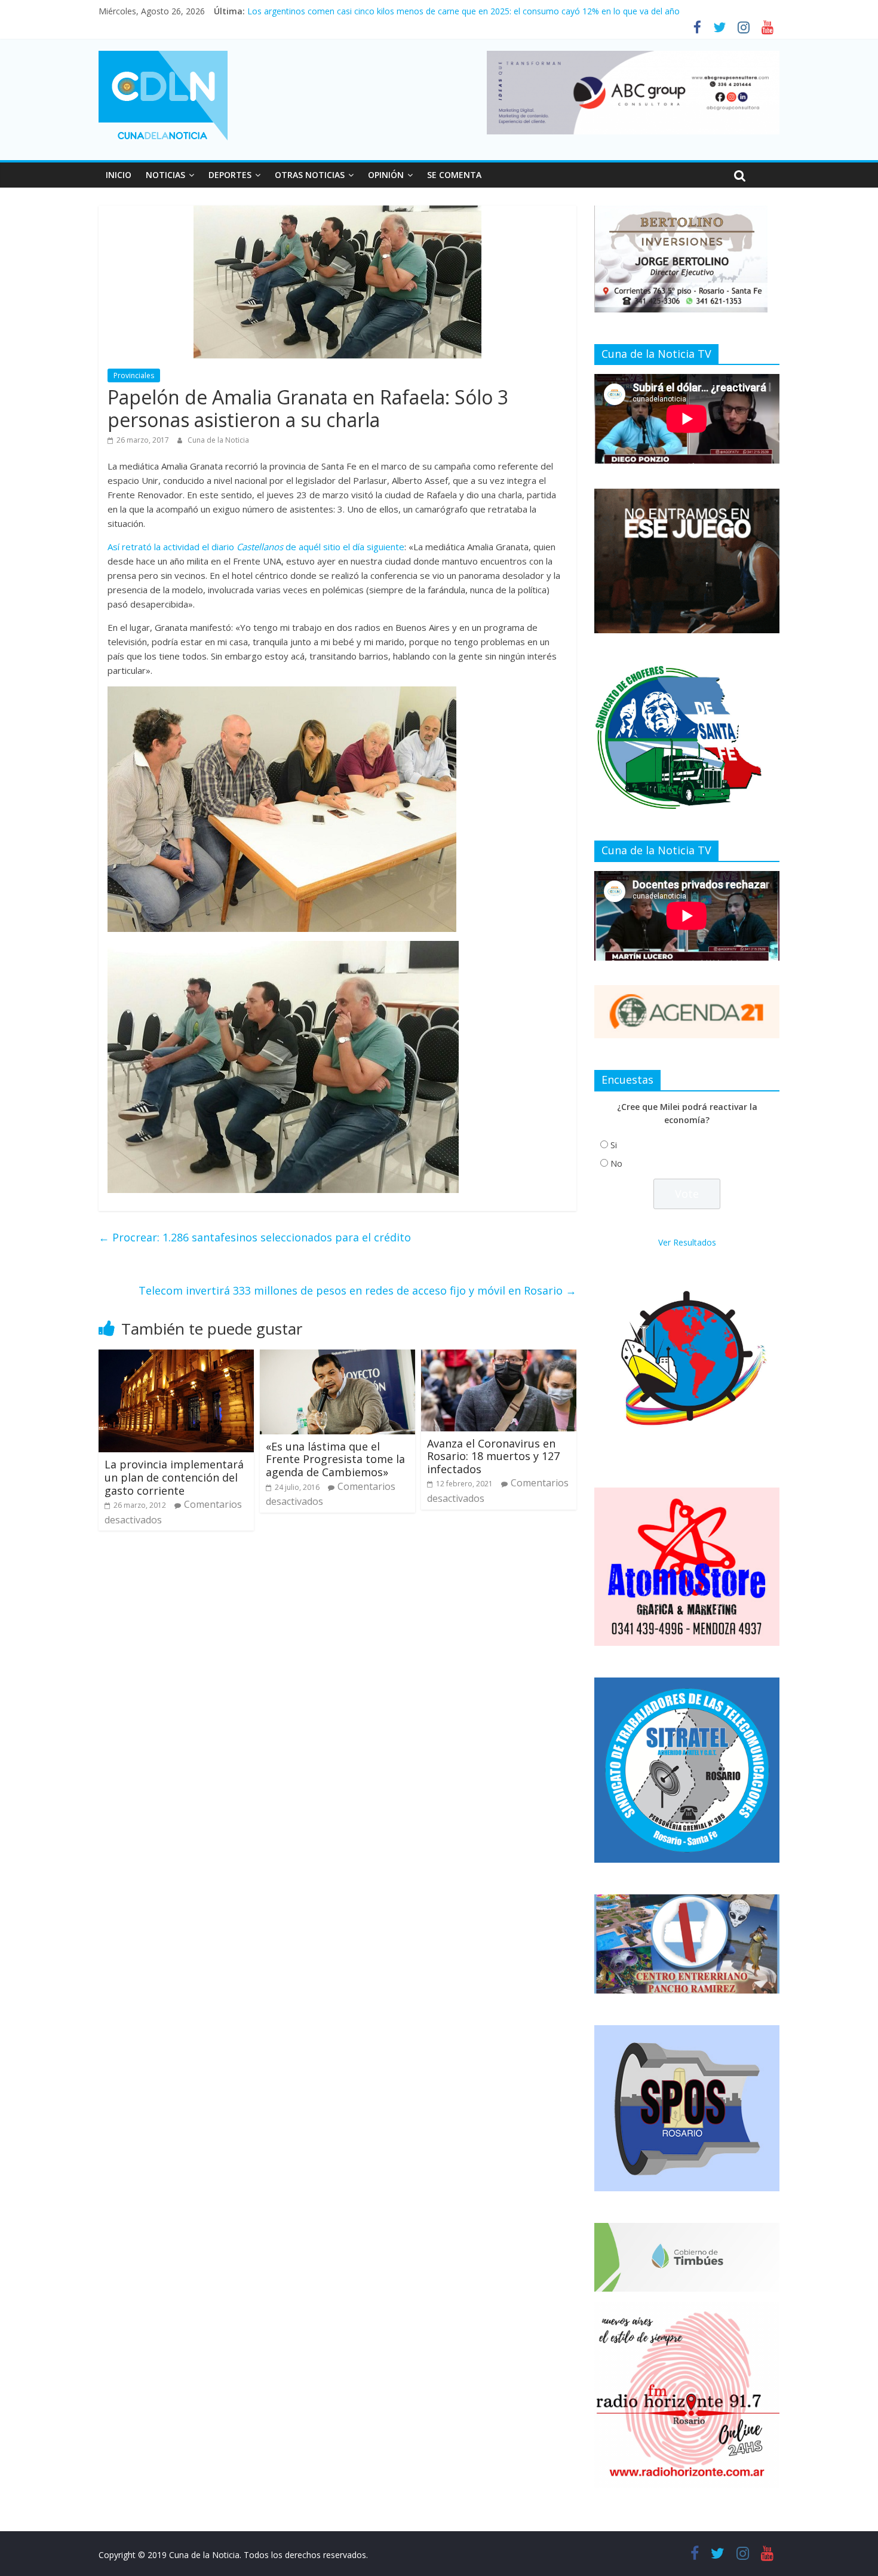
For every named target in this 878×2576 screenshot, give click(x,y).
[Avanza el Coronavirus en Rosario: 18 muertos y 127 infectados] (499, 1357)
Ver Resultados (687, 1242)
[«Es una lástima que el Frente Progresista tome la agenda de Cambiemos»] (337, 1357)
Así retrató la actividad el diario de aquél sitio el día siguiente (256, 547)
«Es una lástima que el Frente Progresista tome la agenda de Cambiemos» (335, 1459)
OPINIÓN (386, 175)
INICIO (119, 175)
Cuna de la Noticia (218, 440)
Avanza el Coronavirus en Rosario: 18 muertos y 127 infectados (493, 1456)
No (616, 1163)
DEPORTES (230, 175)
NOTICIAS (165, 175)
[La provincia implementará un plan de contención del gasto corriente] (176, 1357)
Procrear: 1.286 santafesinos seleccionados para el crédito (255, 1237)
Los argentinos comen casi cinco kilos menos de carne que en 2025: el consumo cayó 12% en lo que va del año (463, 11)
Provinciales (134, 375)
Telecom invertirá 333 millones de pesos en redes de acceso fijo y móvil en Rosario (357, 1290)
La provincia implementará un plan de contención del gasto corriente (174, 1477)
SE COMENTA (454, 175)
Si (614, 1145)
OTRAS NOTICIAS (310, 175)
